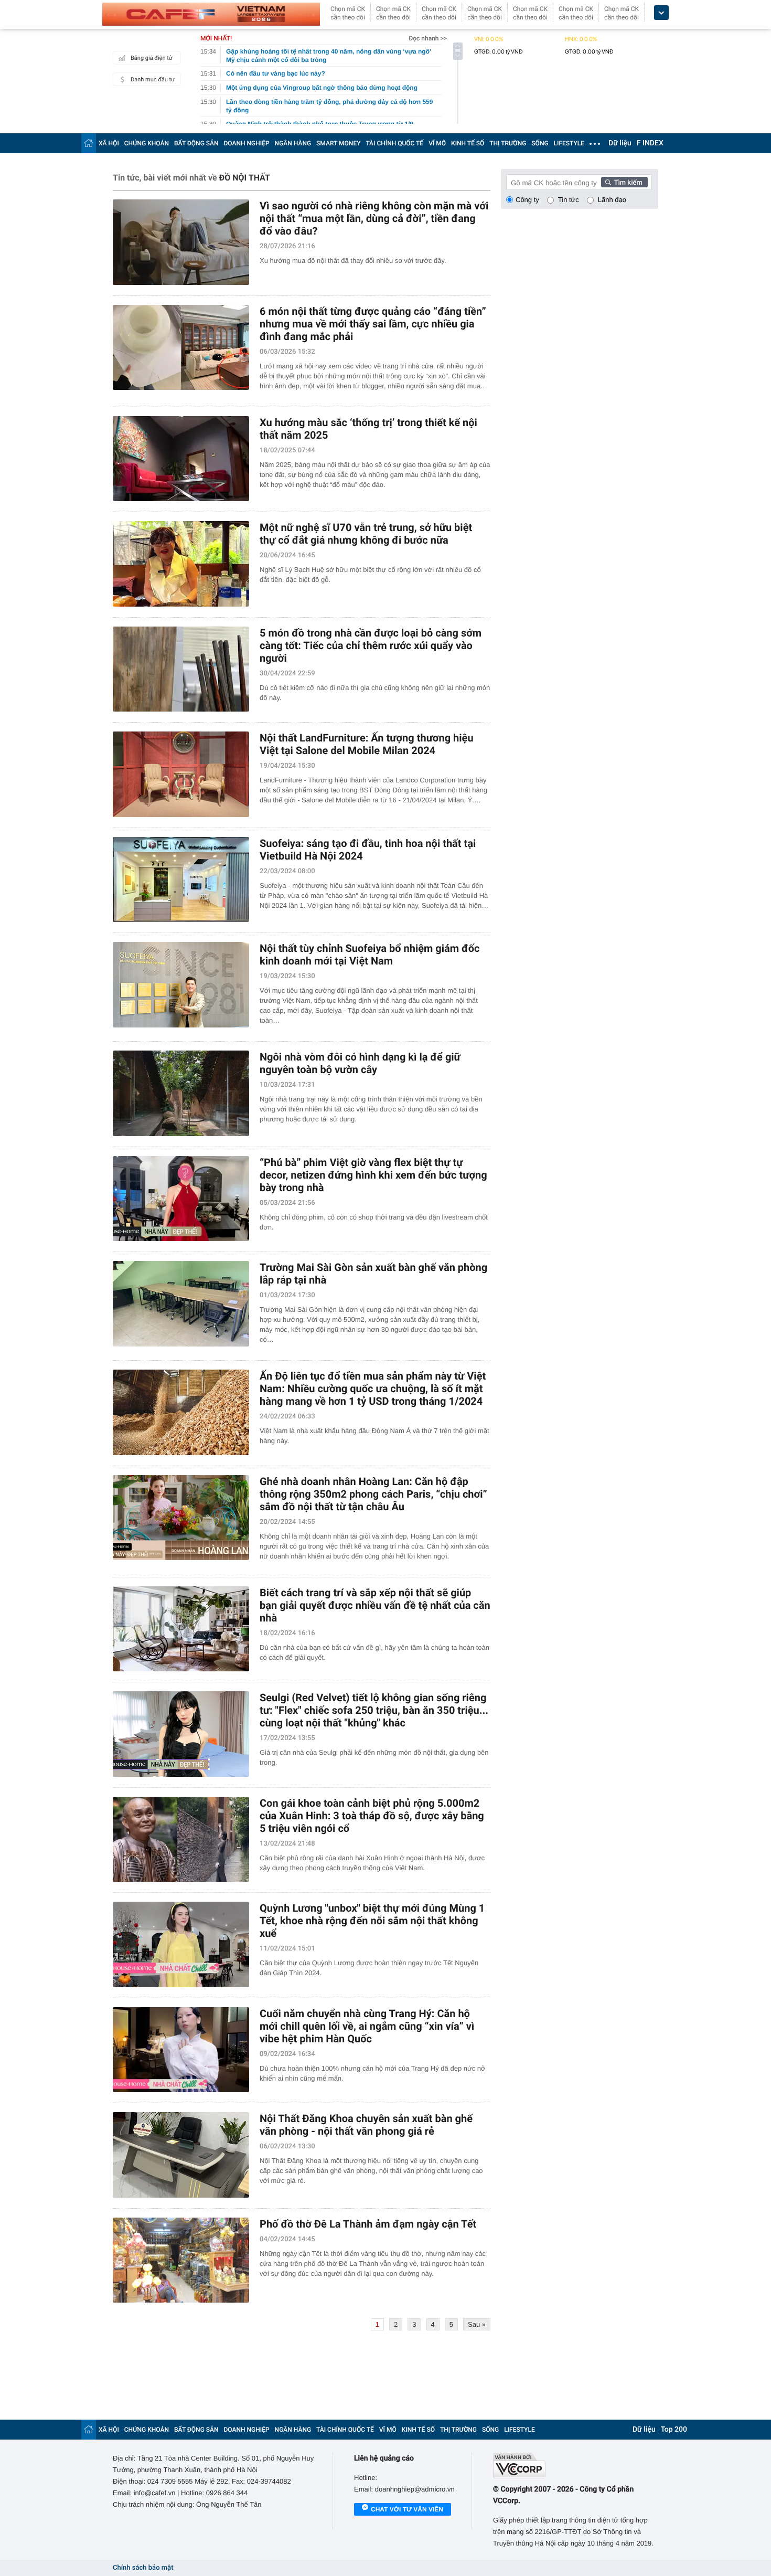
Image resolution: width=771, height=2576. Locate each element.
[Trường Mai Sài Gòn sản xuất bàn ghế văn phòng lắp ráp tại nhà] (181, 1304)
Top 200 (674, 2430)
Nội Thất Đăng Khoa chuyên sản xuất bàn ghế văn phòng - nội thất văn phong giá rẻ (366, 2125)
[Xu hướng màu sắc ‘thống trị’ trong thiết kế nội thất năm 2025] (181, 459)
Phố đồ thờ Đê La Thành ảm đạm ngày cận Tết (368, 2224)
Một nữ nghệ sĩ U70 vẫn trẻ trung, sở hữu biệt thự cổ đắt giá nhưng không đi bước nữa (366, 534)
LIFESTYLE (569, 143)
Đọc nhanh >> (428, 38)
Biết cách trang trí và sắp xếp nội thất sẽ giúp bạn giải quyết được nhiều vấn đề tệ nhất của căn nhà (375, 1605)
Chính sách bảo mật (143, 2568)
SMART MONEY (338, 143)
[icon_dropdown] (661, 13)
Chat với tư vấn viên (407, 2509)
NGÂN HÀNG (293, 143)
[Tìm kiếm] (625, 182)
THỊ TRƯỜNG (508, 143)
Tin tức (569, 200)
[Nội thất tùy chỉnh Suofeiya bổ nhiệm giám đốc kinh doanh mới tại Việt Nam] (181, 985)
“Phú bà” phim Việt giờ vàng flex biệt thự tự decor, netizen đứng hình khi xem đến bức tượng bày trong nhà (373, 1175)
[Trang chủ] (89, 143)
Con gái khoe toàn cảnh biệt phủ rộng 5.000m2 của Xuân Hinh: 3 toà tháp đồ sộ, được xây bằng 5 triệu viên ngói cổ (372, 1816)
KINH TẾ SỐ (468, 143)
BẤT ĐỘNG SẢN (196, 143)
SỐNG (540, 143)
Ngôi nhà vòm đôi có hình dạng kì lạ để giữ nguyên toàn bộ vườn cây (360, 1063)
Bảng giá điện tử (152, 58)
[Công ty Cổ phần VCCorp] (576, 2466)
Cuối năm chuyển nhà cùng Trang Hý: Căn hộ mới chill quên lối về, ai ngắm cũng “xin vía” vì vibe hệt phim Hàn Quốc (367, 2026)
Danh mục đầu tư (153, 79)
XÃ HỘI (109, 143)
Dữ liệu (620, 143)
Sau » (477, 2324)
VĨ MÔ (437, 143)
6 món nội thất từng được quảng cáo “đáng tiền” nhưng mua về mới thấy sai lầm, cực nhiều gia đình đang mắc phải (373, 324)
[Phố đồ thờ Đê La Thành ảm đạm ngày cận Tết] (181, 2260)
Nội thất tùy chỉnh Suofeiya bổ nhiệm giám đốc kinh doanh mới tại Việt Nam (370, 955)
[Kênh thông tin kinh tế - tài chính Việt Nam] (211, 14)
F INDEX (650, 143)
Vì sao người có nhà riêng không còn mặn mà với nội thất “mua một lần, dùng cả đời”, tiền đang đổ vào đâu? (374, 218)
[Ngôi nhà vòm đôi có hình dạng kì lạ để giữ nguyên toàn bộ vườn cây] (181, 1093)
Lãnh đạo (612, 200)
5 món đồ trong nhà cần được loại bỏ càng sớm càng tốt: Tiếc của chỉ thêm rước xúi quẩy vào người (371, 645)
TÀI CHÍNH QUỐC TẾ (394, 143)
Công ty (527, 200)
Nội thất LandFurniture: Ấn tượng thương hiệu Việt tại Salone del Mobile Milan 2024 (367, 744)
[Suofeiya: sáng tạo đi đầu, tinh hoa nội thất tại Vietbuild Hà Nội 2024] (181, 880)
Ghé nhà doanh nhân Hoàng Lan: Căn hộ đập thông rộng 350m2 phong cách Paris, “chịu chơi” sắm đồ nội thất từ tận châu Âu (373, 1494)
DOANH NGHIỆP (247, 143)
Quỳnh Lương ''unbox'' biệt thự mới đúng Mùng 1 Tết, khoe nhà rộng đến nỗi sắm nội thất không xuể (372, 1921)
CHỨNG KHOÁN (147, 143)
